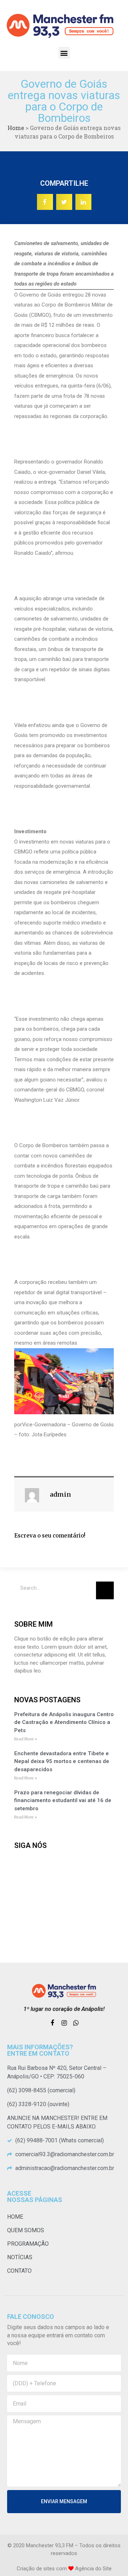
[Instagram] (64, 2023)
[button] (64, 53)
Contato (19, 2271)
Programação (28, 2244)
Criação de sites (36, 2569)
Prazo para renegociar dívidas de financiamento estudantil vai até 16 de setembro (63, 1801)
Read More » (26, 1739)
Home (16, 128)
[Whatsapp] (76, 2023)
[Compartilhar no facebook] (45, 202)
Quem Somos (26, 2230)
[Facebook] (52, 2023)
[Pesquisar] (105, 1590)
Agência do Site (93, 2569)
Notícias (20, 2257)
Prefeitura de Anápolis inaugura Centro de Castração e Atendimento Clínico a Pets (64, 1722)
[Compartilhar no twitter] (64, 202)
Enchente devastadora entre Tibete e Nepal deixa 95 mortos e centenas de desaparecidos (62, 1761)
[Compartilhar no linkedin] (83, 202)
